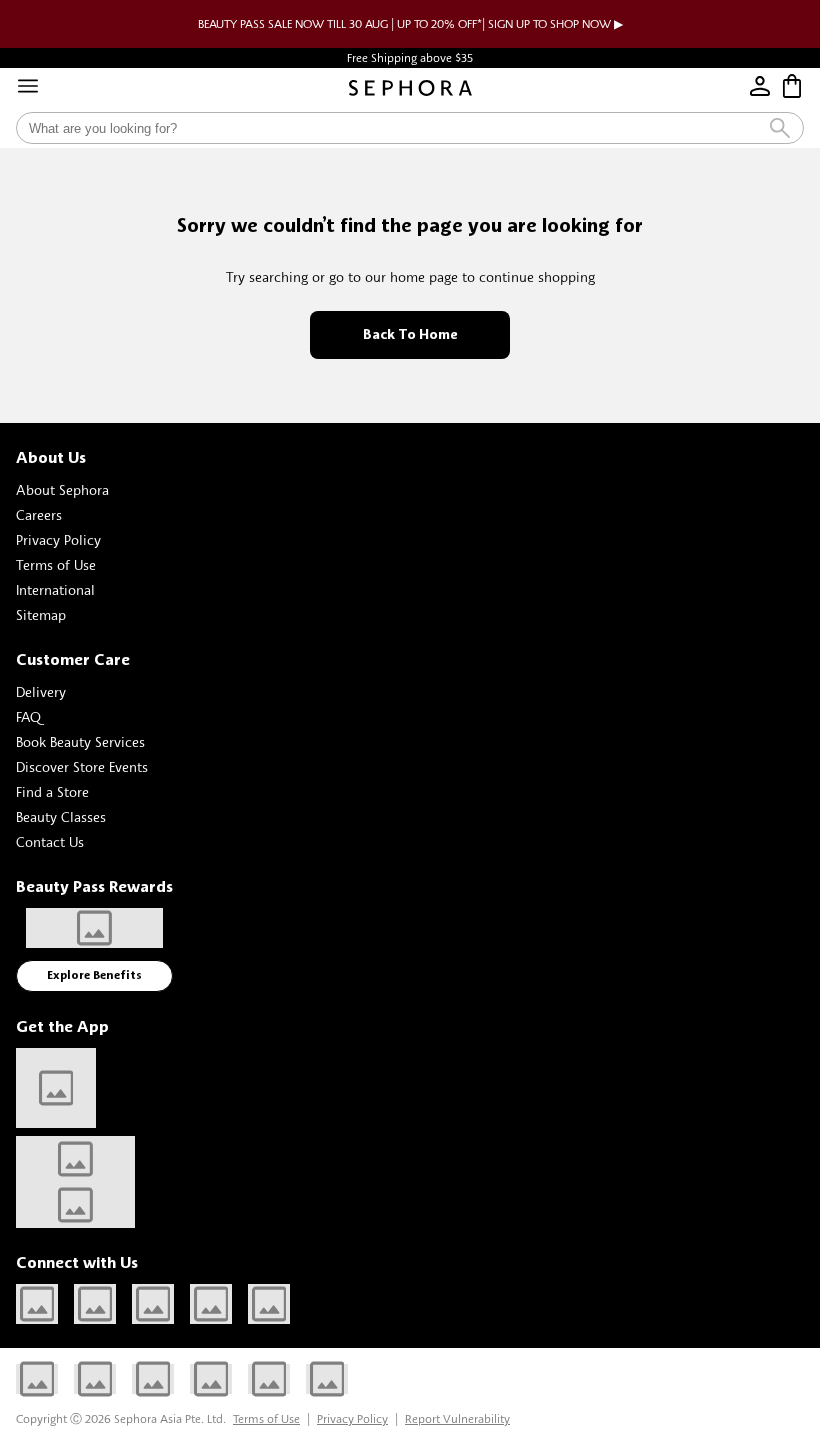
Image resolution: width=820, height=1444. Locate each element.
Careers (39, 514)
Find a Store (52, 791)
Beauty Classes (61, 816)
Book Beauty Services (80, 741)
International (55, 589)
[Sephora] (410, 88)
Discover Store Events (82, 766)
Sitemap (41, 614)
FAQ (28, 716)
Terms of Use (56, 564)
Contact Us (50, 841)
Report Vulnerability (457, 1418)
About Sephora (62, 489)
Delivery (41, 691)
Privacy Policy (58, 539)
